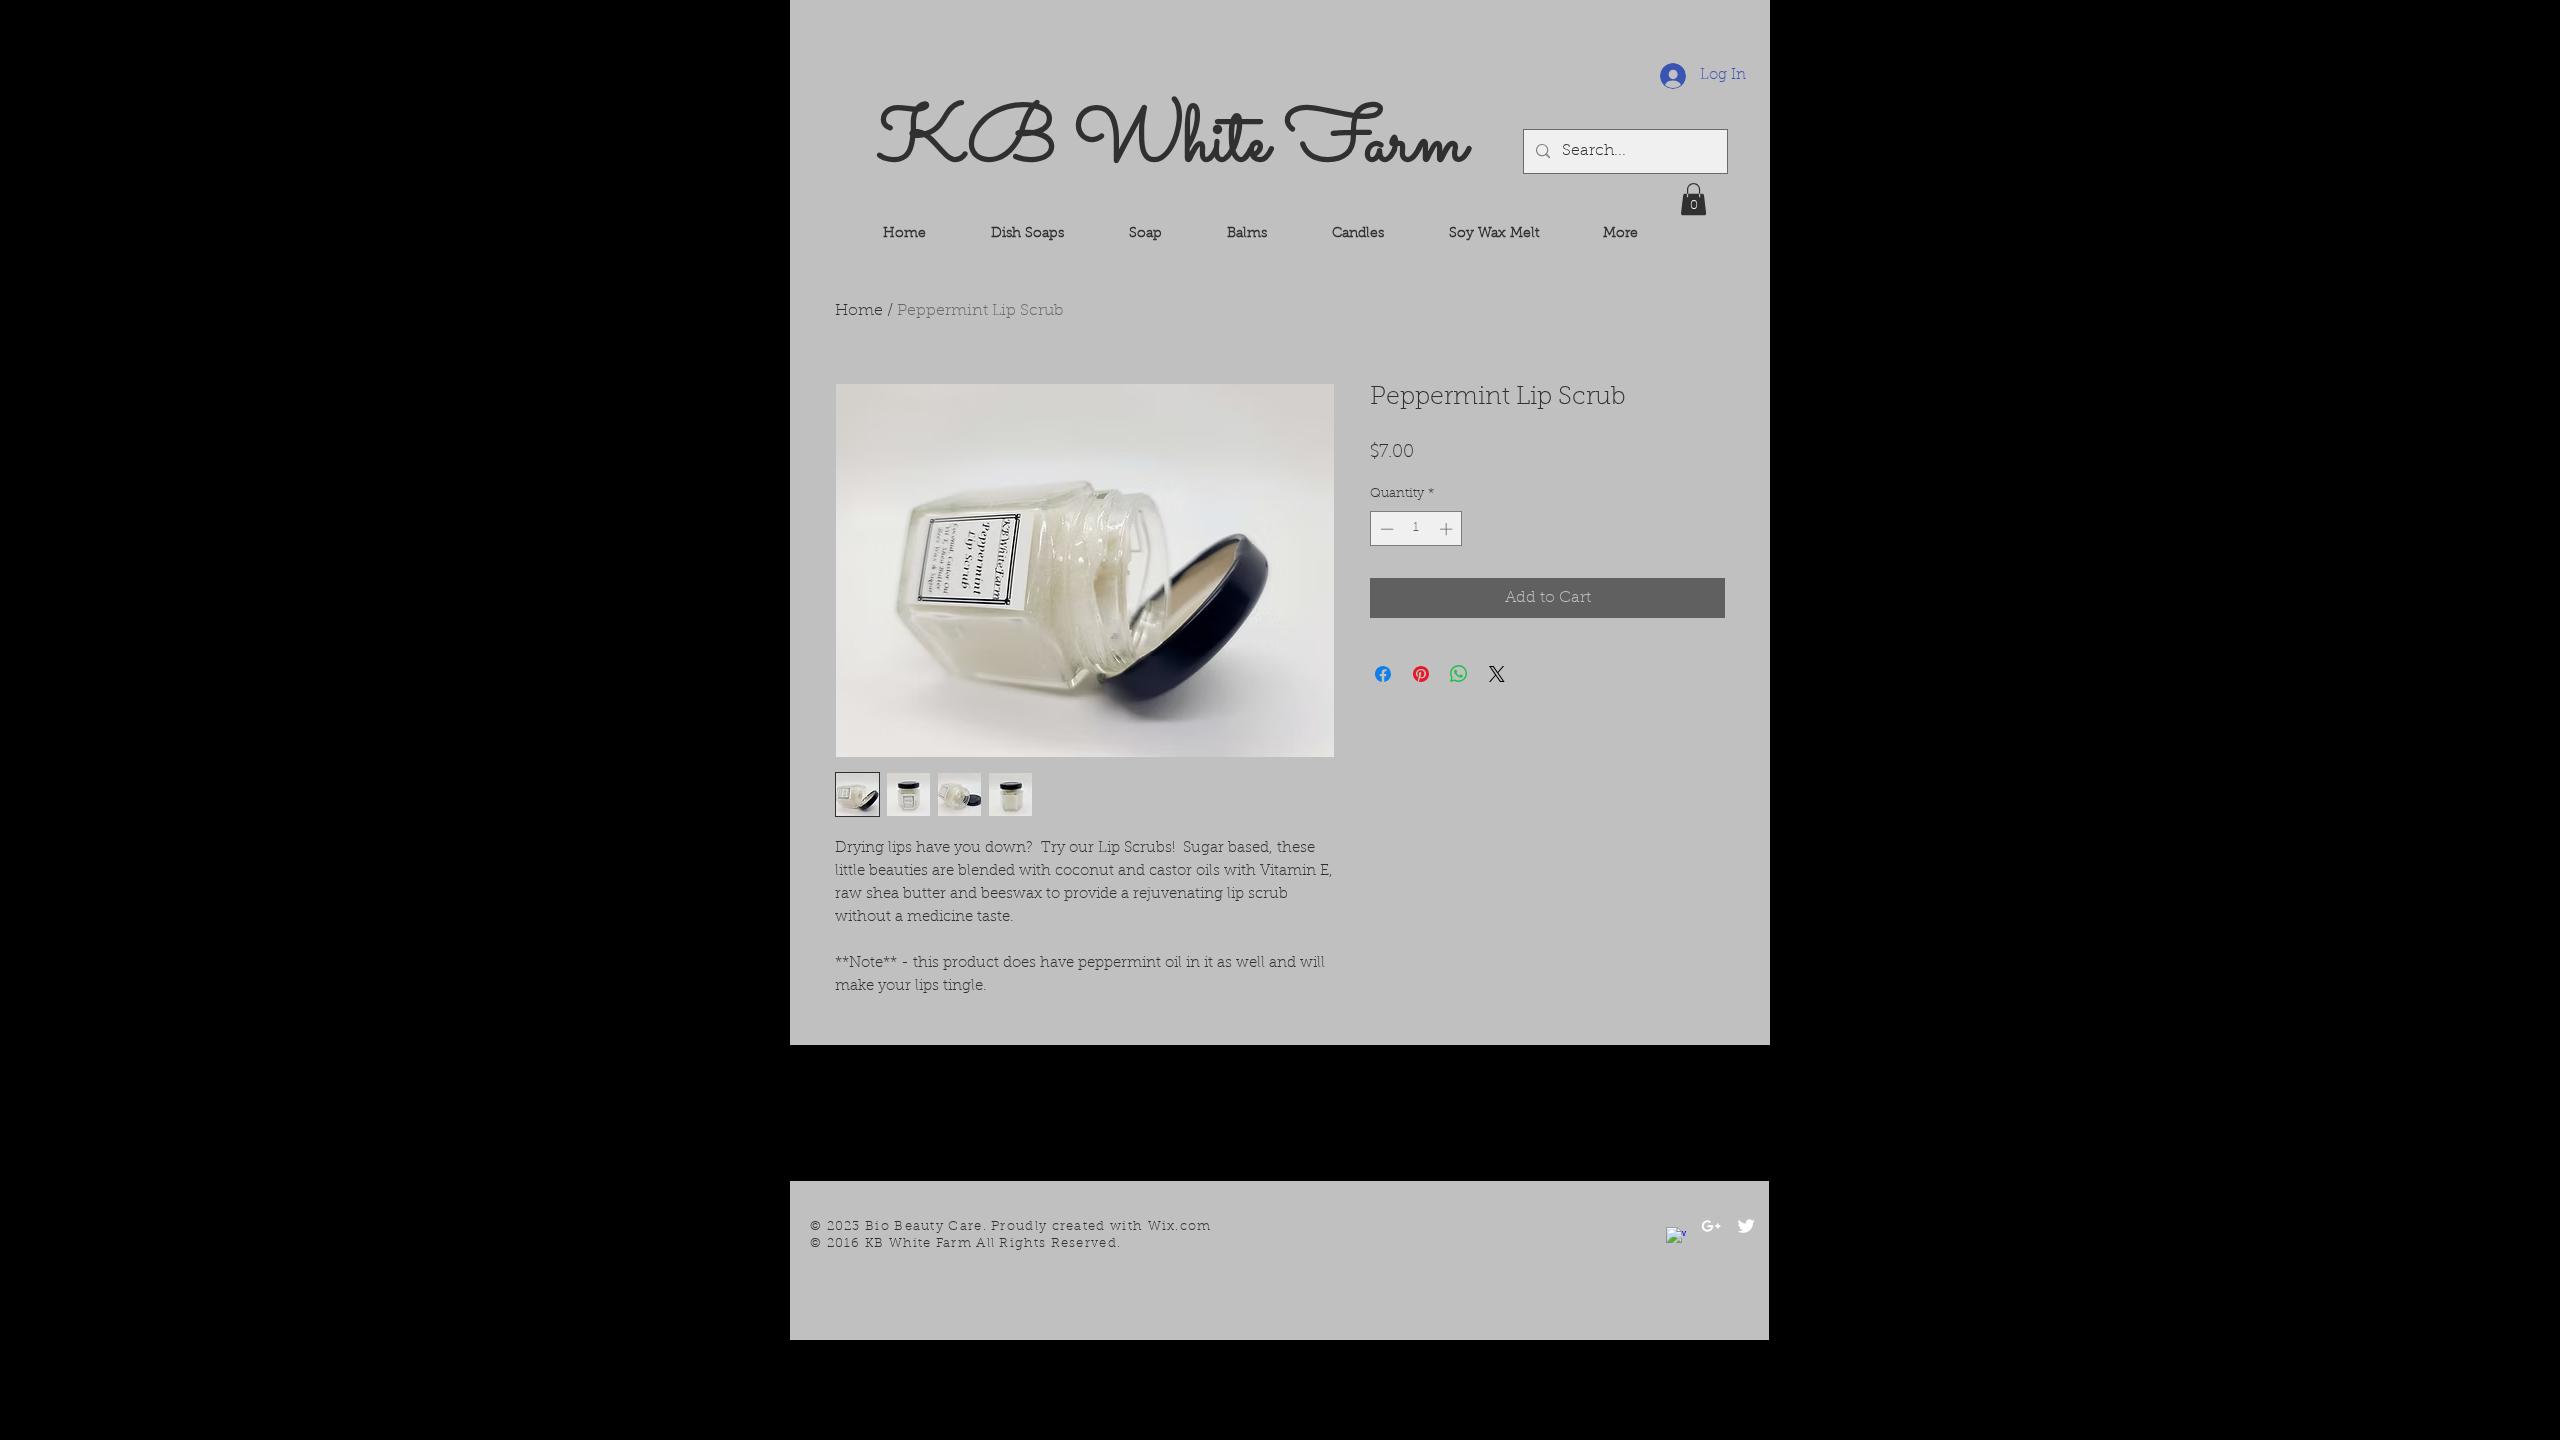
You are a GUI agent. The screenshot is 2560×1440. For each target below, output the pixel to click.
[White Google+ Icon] (1711, 1226)
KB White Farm (1172, 144)
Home (859, 311)
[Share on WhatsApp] (1459, 674)
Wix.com (1180, 1226)
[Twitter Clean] (1746, 1226)
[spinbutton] (1416, 529)
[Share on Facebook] (1383, 674)
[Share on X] (1497, 674)
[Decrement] (1385, 529)
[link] (1693, 199)
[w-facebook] (1676, 1237)
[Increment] (1448, 529)
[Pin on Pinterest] (1421, 674)
